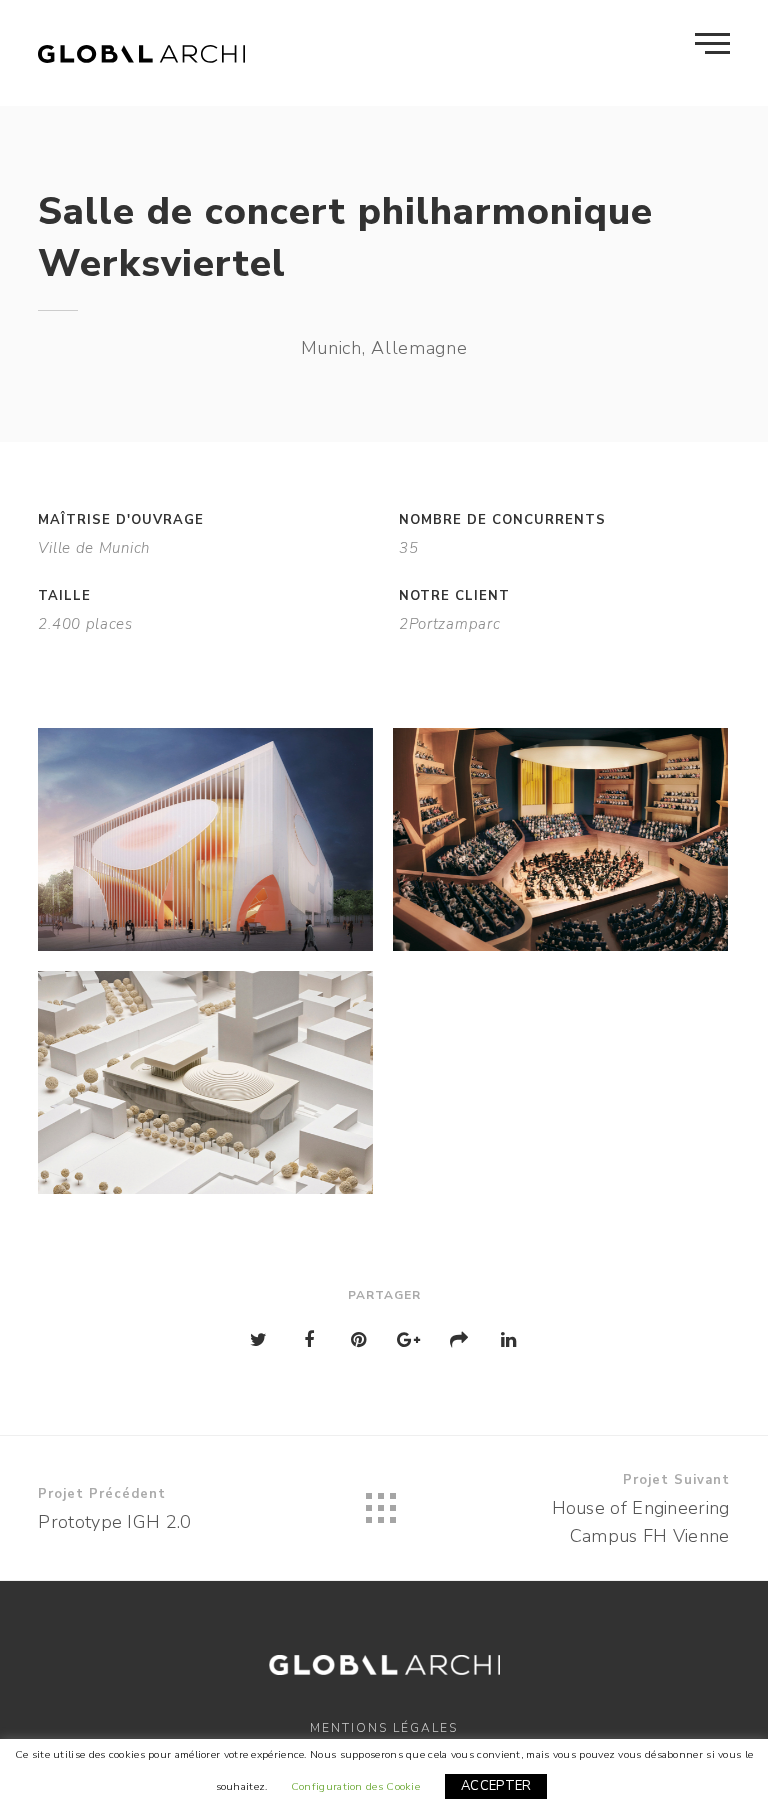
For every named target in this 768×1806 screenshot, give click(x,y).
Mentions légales (384, 1728)
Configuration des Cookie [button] (355, 1786)
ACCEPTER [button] (496, 1786)
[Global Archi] (141, 53)
